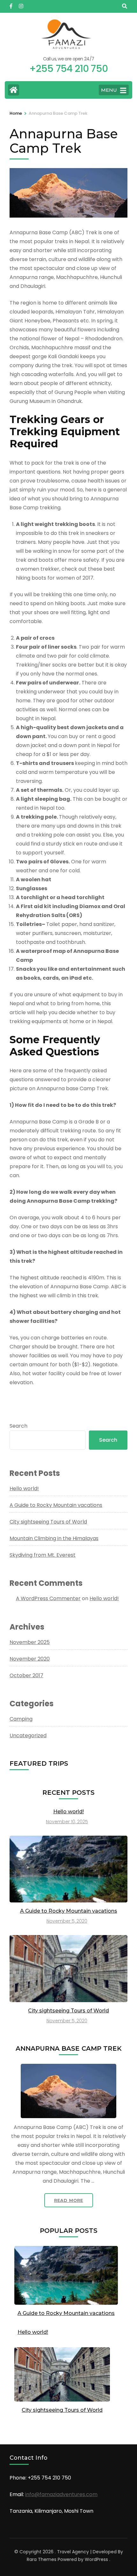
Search (18, 1426)
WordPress (96, 2559)
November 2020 (30, 1659)
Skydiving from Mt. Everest (43, 1555)
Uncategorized (28, 1735)
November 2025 (30, 1642)
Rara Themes (42, 2559)
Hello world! (24, 1489)
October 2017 (26, 1675)
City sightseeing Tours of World (48, 1522)
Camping (21, 1719)
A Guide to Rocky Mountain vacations (56, 1505)
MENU (109, 90)
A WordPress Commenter (48, 1598)
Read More (69, 2200)
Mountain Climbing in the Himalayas (54, 1538)
